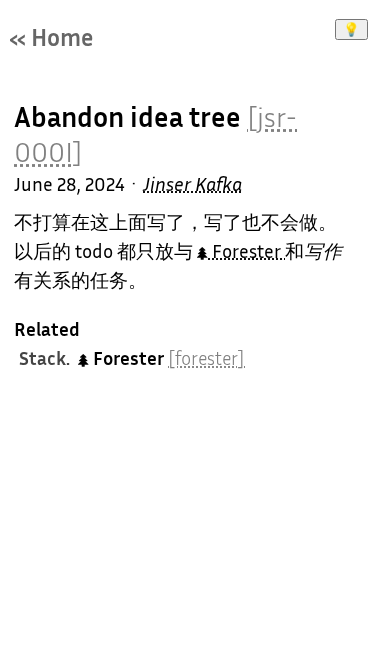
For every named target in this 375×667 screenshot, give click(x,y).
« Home (51, 37)
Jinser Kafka (192, 184)
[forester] (206, 358)
